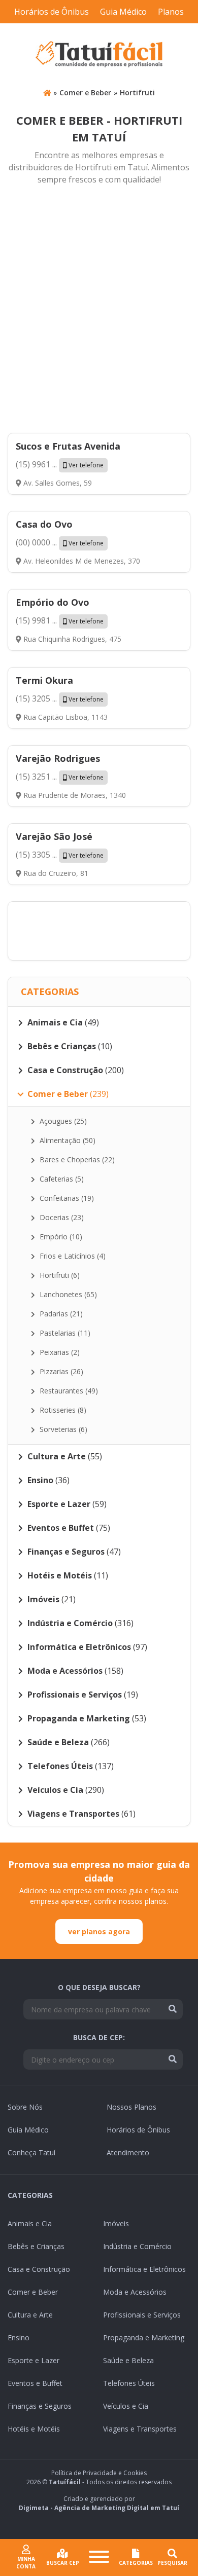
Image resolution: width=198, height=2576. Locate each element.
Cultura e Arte (30, 2315)
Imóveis (116, 2223)
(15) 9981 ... (60, 620)
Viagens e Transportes (140, 2429)
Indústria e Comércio (137, 2246)
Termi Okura (44, 680)
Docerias (61, 1217)
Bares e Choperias (76, 1160)
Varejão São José (54, 836)
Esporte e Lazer (34, 2360)
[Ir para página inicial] (47, 93)
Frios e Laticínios (72, 1256)
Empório (60, 1237)
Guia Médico (123, 12)
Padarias (60, 1314)
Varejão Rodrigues (58, 758)
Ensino (19, 2338)
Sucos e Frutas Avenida (68, 446)
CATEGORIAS (136, 2563)
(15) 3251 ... (60, 777)
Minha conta (26, 2563)
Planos (171, 12)
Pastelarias (64, 1333)
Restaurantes (68, 1391)
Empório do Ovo (53, 602)
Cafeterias (61, 1179)
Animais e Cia (30, 2223)
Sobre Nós (25, 2107)
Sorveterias (62, 1429)
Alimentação (67, 1140)
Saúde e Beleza (128, 2360)
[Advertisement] (99, 310)
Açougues (62, 1121)
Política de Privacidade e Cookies (99, 2473)
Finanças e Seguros (40, 2406)
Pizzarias (60, 1371)
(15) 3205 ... (60, 698)
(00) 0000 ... (60, 542)
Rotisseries (62, 1410)
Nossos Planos (131, 2107)
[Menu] (99, 2558)
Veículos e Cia (126, 2406)
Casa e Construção (39, 2269)
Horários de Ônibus (52, 12)
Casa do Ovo (44, 524)
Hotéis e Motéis (34, 2429)
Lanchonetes (67, 1294)
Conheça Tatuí (31, 2152)
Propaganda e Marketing (144, 2338)
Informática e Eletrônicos (144, 2269)
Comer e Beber (85, 93)
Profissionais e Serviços (142, 2315)
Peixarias (59, 1352)
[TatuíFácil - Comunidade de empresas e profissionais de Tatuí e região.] (99, 54)
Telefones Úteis (129, 2383)
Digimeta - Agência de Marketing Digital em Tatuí (99, 2508)
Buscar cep (63, 2563)
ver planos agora (99, 1931)
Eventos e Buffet (35, 2383)
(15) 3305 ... (60, 855)
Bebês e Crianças (36, 2246)
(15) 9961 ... (60, 464)
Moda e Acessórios (135, 2292)
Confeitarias (66, 1198)
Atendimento (128, 2152)
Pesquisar (172, 2563)
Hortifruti (137, 93)
